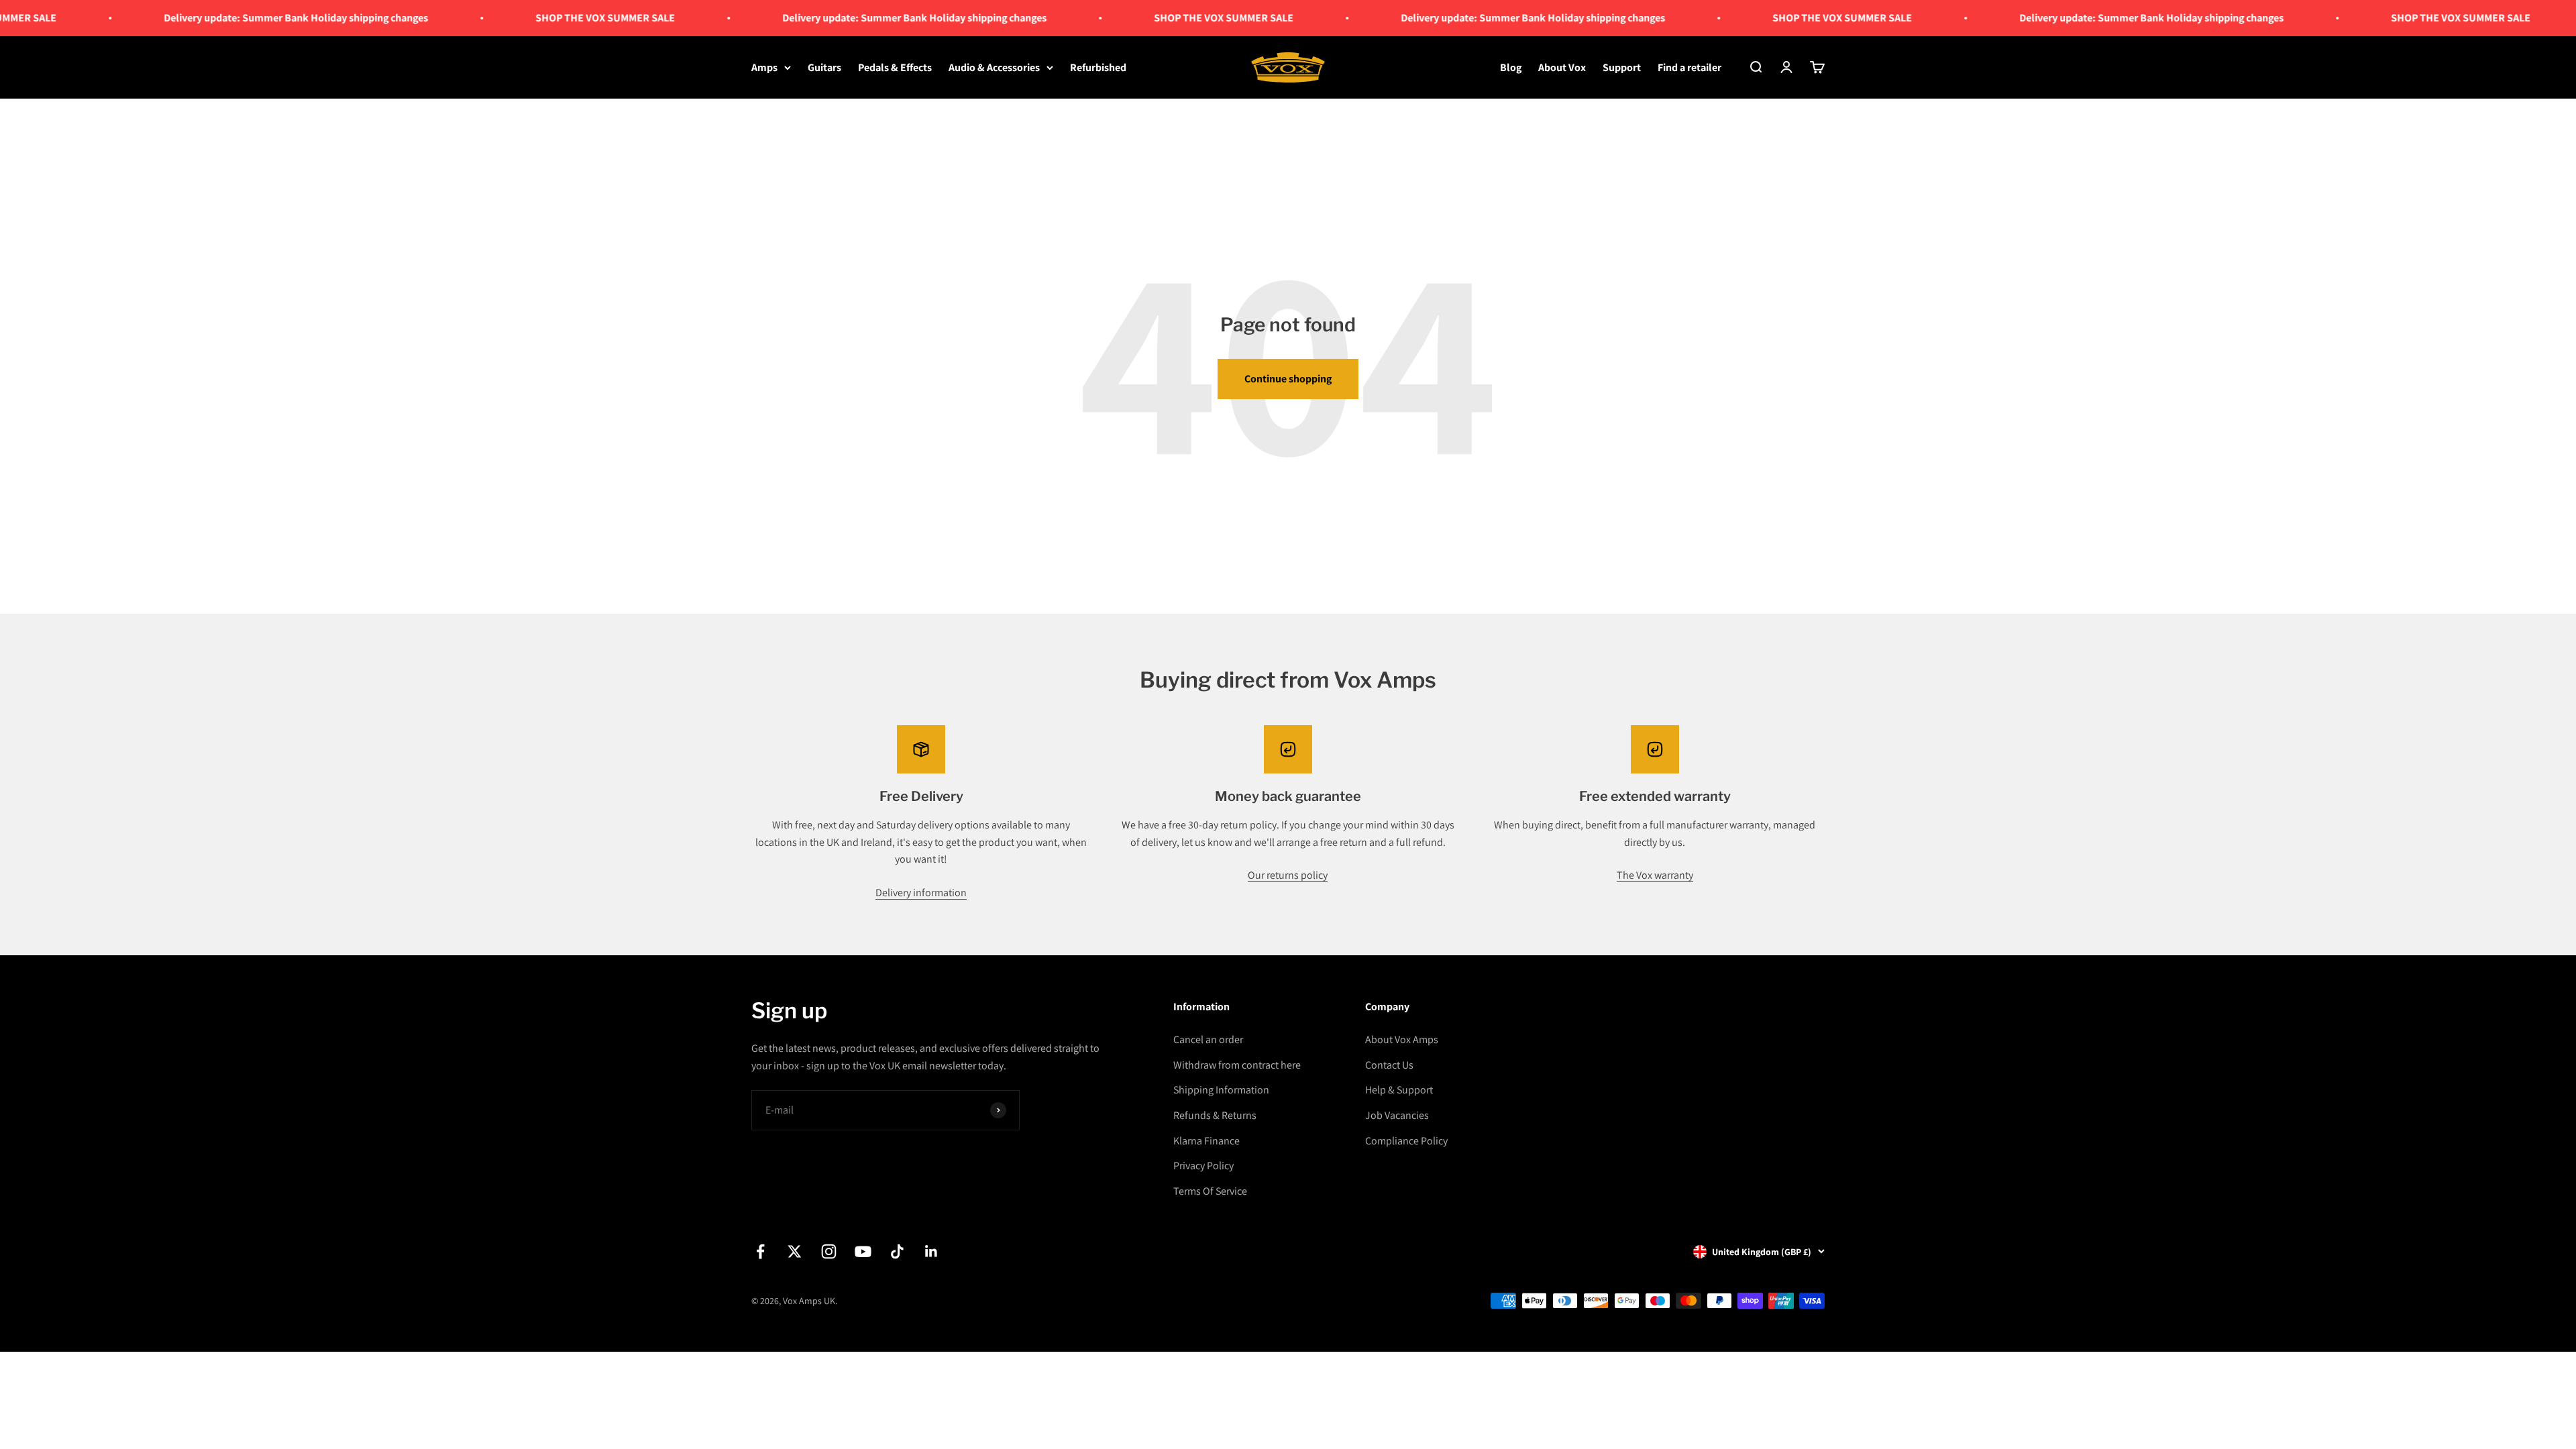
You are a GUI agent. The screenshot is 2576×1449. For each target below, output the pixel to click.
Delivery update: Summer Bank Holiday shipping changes (220, 18)
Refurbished (1098, 67)
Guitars (824, 67)
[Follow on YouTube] (863, 1251)
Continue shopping (1288, 379)
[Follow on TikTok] (897, 1251)
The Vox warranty (1655, 875)
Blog (1511, 67)
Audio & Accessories (994, 67)
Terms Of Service (1210, 1191)
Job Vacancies (1397, 1115)
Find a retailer (1689, 67)
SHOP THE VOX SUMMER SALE (529, 18)
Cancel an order (1208, 1039)
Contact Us (1389, 1065)
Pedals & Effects (895, 67)
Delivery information (921, 893)
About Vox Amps (1402, 1039)
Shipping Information (1221, 1090)
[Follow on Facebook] (760, 1251)
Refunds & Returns (1215, 1115)
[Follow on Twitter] (795, 1251)
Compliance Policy (1406, 1141)
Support (1622, 67)
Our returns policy (1288, 875)
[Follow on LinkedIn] (931, 1251)
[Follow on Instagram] (829, 1251)
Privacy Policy (1203, 1166)
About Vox (1562, 67)
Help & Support (1399, 1090)
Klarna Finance (1206, 1141)
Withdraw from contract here (1237, 1065)
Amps (764, 67)
